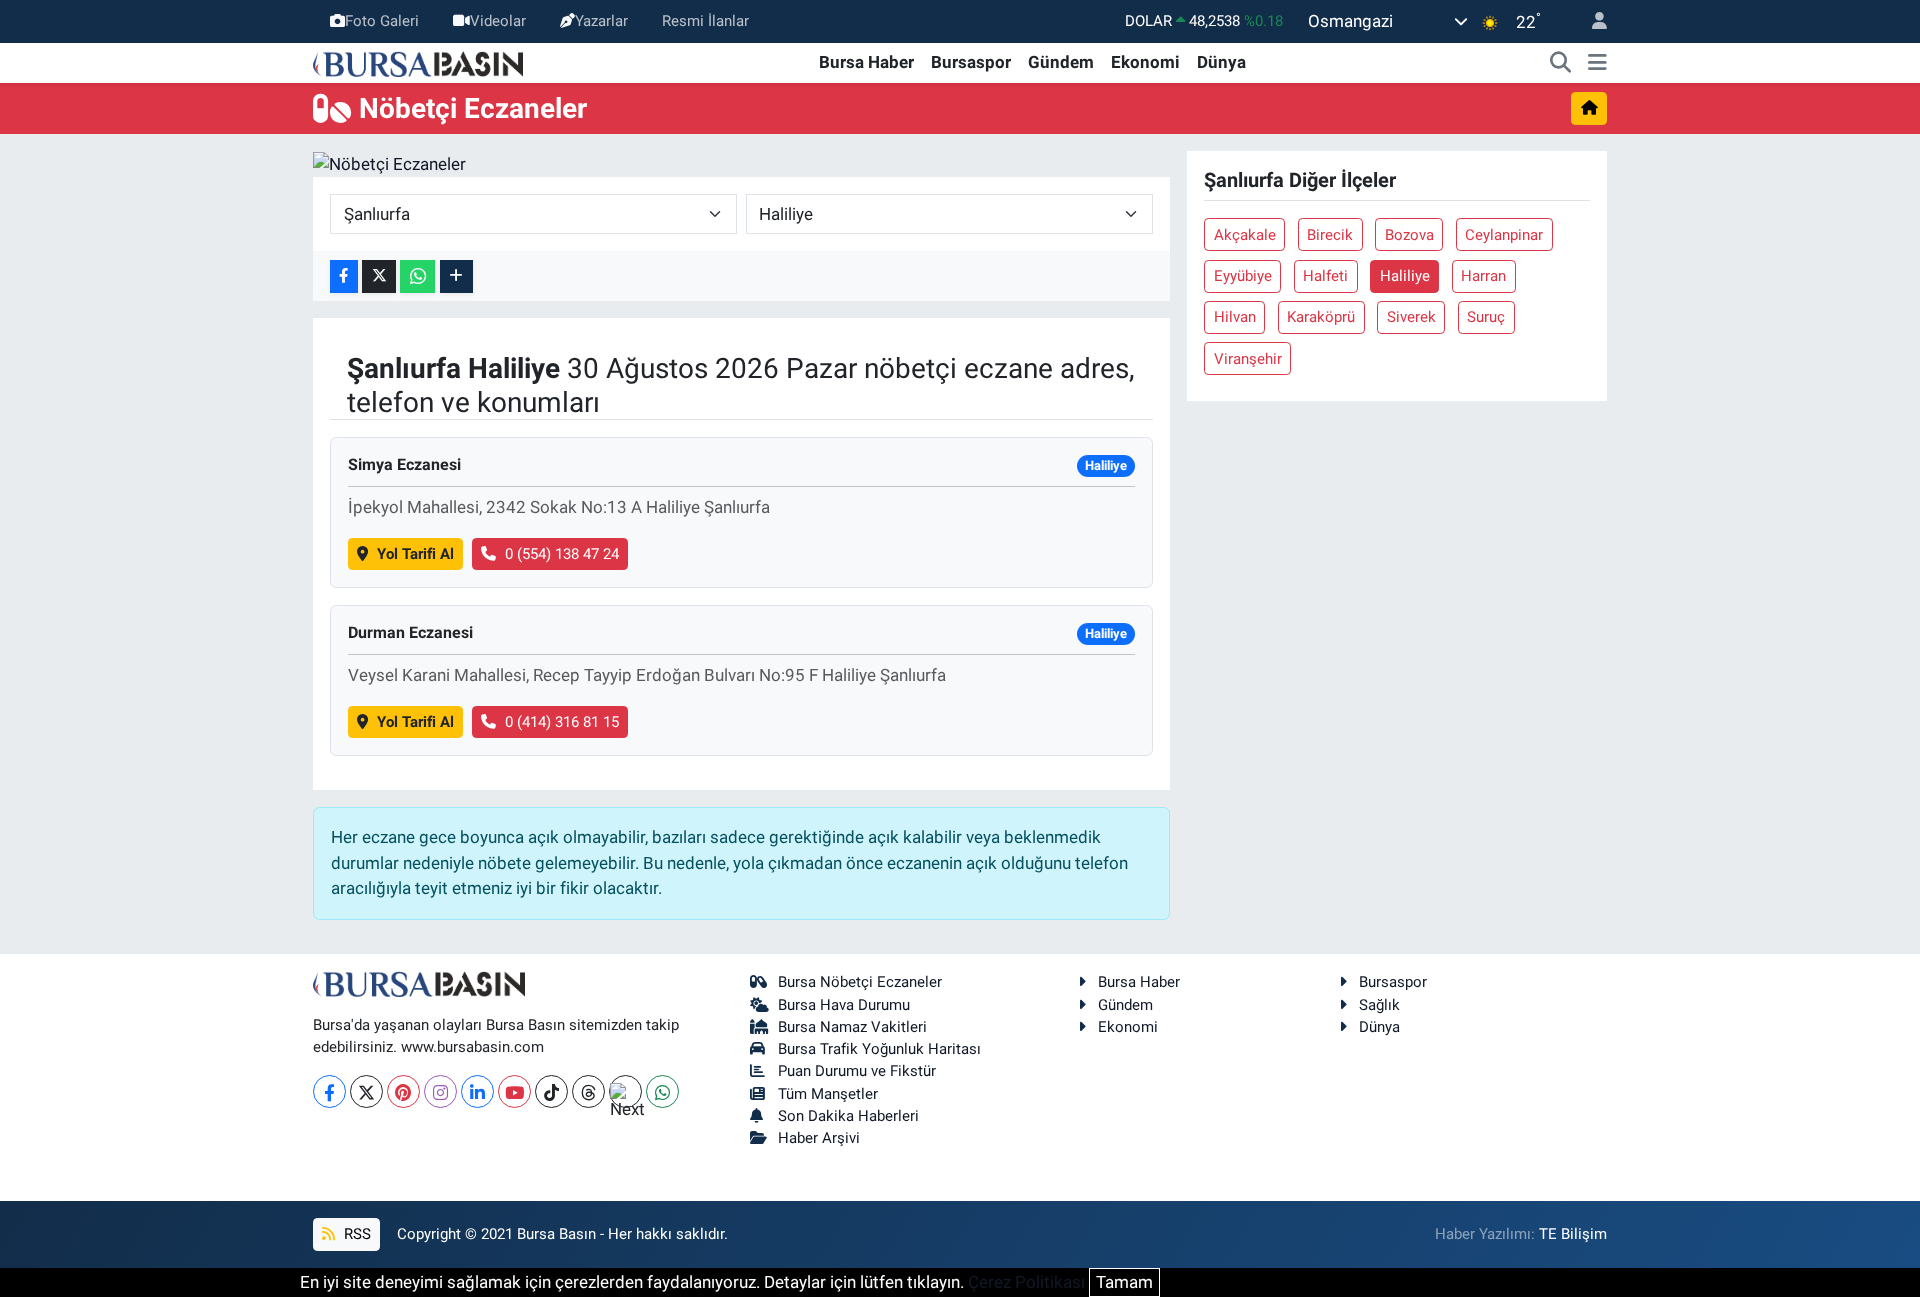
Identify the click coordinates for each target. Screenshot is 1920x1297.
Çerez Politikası (1026, 1282)
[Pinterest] (403, 1091)
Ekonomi (1145, 62)
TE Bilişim (1573, 1234)
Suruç (1486, 317)
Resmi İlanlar (705, 21)
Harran (1483, 276)
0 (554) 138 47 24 (562, 554)
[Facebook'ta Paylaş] (344, 276)
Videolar (498, 21)
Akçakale (1245, 235)
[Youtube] (514, 1091)
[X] (366, 1091)
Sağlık (1379, 1005)
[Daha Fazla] (456, 276)
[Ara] (1561, 63)
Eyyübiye (1243, 276)
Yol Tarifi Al (415, 554)
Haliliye (1405, 276)
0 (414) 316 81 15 (562, 722)
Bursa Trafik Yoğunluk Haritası (879, 1049)
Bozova (1409, 235)
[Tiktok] (551, 1091)
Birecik (1330, 235)
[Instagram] (440, 1091)
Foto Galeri (382, 21)
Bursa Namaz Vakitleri (852, 1027)
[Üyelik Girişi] (1591, 21)
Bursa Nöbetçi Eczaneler (860, 982)
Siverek (1411, 317)
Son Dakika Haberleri (848, 1116)
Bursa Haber (866, 62)
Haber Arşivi (819, 1138)
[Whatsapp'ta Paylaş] (417, 276)
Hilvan (1235, 317)
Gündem (1061, 62)
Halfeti (1325, 276)
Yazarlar (601, 21)
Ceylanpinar (1504, 235)
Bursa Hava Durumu (844, 1005)
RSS (355, 1234)
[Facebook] (329, 1091)
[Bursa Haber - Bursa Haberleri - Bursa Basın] (418, 62)
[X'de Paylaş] (379, 276)
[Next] (625, 1091)
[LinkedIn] (477, 1091)
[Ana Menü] (1597, 63)
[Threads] (588, 1091)
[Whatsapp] (662, 1091)
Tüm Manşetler (828, 1094)
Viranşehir (1248, 359)
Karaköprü (1321, 317)
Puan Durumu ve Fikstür (857, 1071)
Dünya (1221, 62)
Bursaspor (971, 62)
